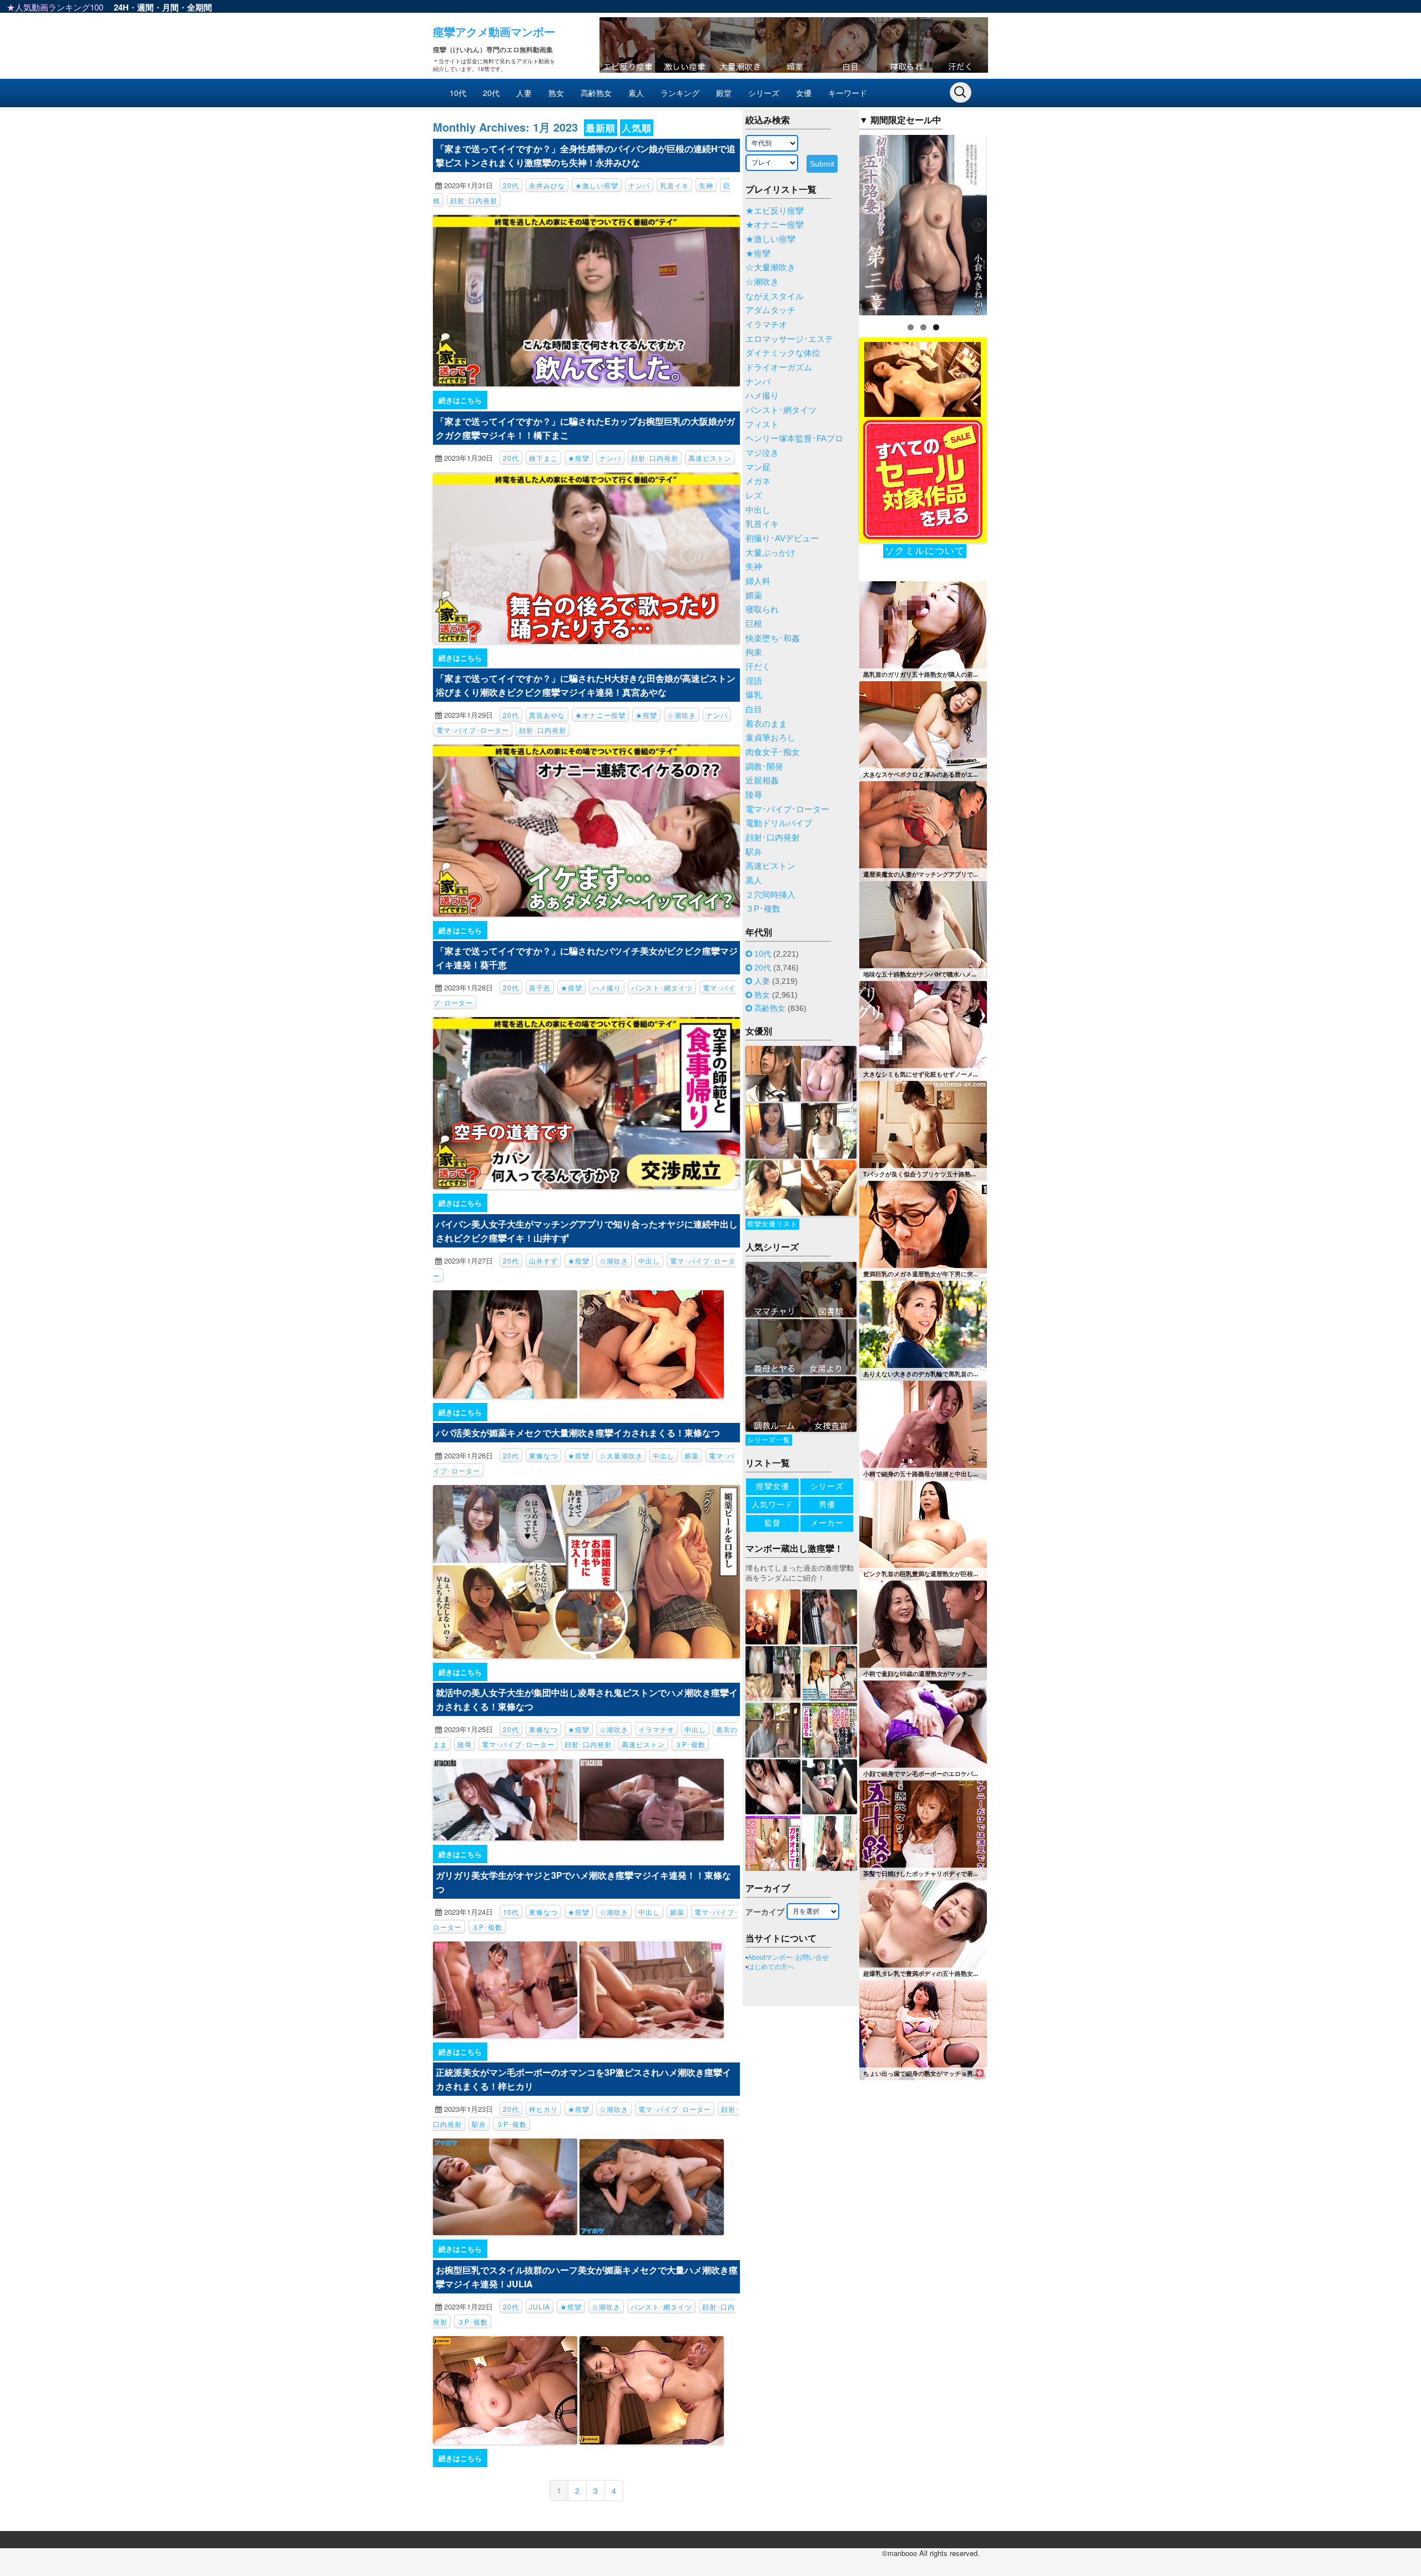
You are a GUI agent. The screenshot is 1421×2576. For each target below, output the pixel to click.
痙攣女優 (773, 1486)
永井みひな (547, 185)
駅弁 (479, 2124)
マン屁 (758, 467)
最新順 (601, 128)
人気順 (637, 128)
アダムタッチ (770, 310)
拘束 (754, 652)
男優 (827, 1505)
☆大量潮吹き (621, 1455)
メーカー (827, 1523)
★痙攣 (579, 458)
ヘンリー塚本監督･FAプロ (794, 439)
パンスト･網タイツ (662, 987)
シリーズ (764, 93)
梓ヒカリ (543, 2109)
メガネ (758, 481)
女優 (804, 93)
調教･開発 (764, 767)
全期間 (200, 7)
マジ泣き (762, 453)
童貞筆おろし (770, 738)
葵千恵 (540, 987)
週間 (145, 7)
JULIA (540, 2306)
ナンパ (639, 185)
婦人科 (758, 581)
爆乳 (754, 695)
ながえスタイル (775, 296)
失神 (706, 185)
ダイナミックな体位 (783, 353)
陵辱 (465, 1744)
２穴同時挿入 (770, 895)
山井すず (543, 1261)
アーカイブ (765, 1912)
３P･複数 (690, 1744)
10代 (458, 93)
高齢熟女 (596, 93)
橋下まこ (543, 458)
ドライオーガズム (779, 368)
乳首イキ (674, 185)
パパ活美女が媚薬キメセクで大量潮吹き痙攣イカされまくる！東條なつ (578, 1433)
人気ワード (772, 1505)
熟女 (556, 93)
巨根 (754, 624)
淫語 (754, 681)
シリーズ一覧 (769, 1440)
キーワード (848, 93)
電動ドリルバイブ (779, 823)
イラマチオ (656, 1729)
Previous (840, 222)
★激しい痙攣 (597, 185)
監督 (773, 1523)
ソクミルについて (925, 551)
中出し (649, 1261)
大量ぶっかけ (770, 553)
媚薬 (692, 1455)
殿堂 (724, 93)
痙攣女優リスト (772, 1224)
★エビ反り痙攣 (775, 211)
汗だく (758, 667)
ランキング (680, 93)
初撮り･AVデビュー (782, 539)
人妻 (524, 93)
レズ (754, 496)
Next (1006, 222)
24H (121, 7)
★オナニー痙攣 (600, 715)
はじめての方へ (771, 1967)
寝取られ (762, 610)
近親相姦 (762, 781)
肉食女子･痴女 (773, 752)
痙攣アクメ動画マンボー (494, 31)
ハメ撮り (607, 987)
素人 (636, 93)
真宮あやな (547, 715)
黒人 (754, 881)
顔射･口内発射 (474, 200)
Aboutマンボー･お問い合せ (788, 1958)
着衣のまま (766, 724)
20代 (491, 93)
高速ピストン (710, 458)
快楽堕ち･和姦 (773, 638)
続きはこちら (460, 400)
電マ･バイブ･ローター (473, 730)
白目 (754, 710)
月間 (170, 7)
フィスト (762, 425)
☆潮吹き (682, 715)
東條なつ (543, 1455)
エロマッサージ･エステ (789, 339)
